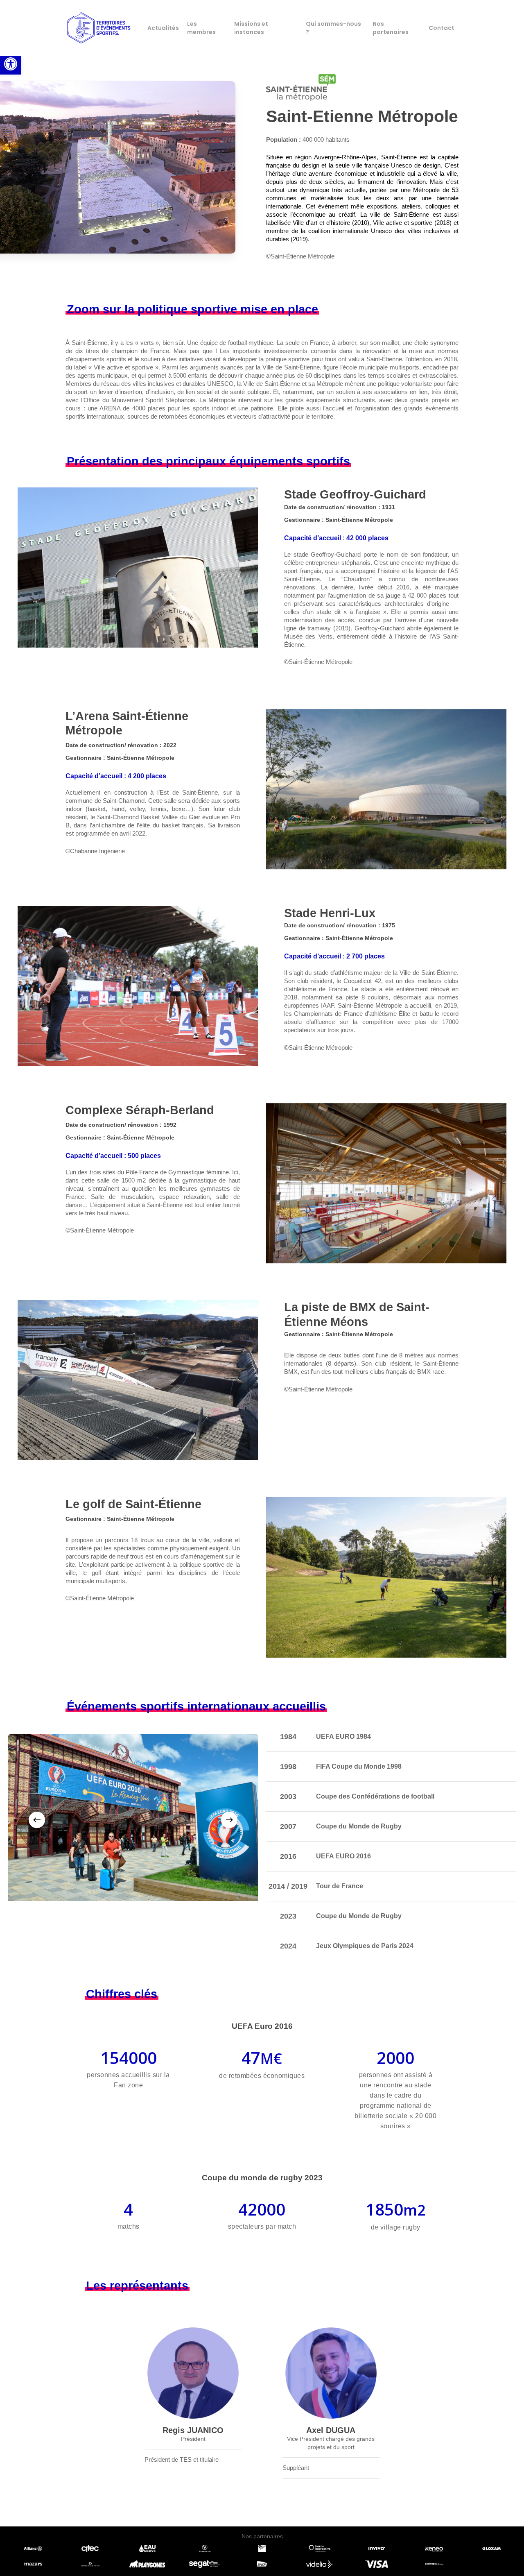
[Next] (229, 1820)
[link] (11, 64)
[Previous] (37, 1820)
